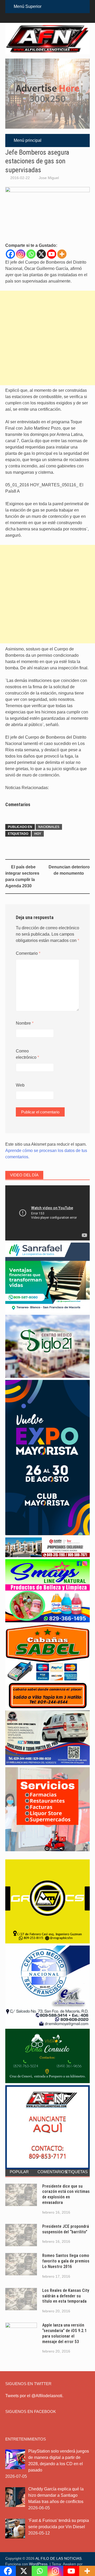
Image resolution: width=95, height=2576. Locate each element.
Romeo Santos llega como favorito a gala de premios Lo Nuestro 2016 (66, 2261)
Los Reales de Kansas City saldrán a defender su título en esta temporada (66, 2296)
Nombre (25, 1023)
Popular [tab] (19, 2172)
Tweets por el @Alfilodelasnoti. (34, 2396)
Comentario (28, 953)
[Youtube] (52, 254)
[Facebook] (10, 254)
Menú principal (28, 140)
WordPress (38, 2564)
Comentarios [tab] (50, 2172)
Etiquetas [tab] (77, 2172)
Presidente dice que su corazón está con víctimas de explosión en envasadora (66, 2194)
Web (20, 1085)
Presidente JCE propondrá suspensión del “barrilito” (66, 2229)
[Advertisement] (47, 338)
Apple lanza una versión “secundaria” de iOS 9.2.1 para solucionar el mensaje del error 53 (64, 2333)
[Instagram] (21, 254)
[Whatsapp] (31, 254)
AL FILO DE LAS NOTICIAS (58, 2558)
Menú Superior (28, 6)
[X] (41, 254)
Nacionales (49, 827)
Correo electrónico (27, 1054)
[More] (62, 254)
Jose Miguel (49, 178)
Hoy (38, 834)
